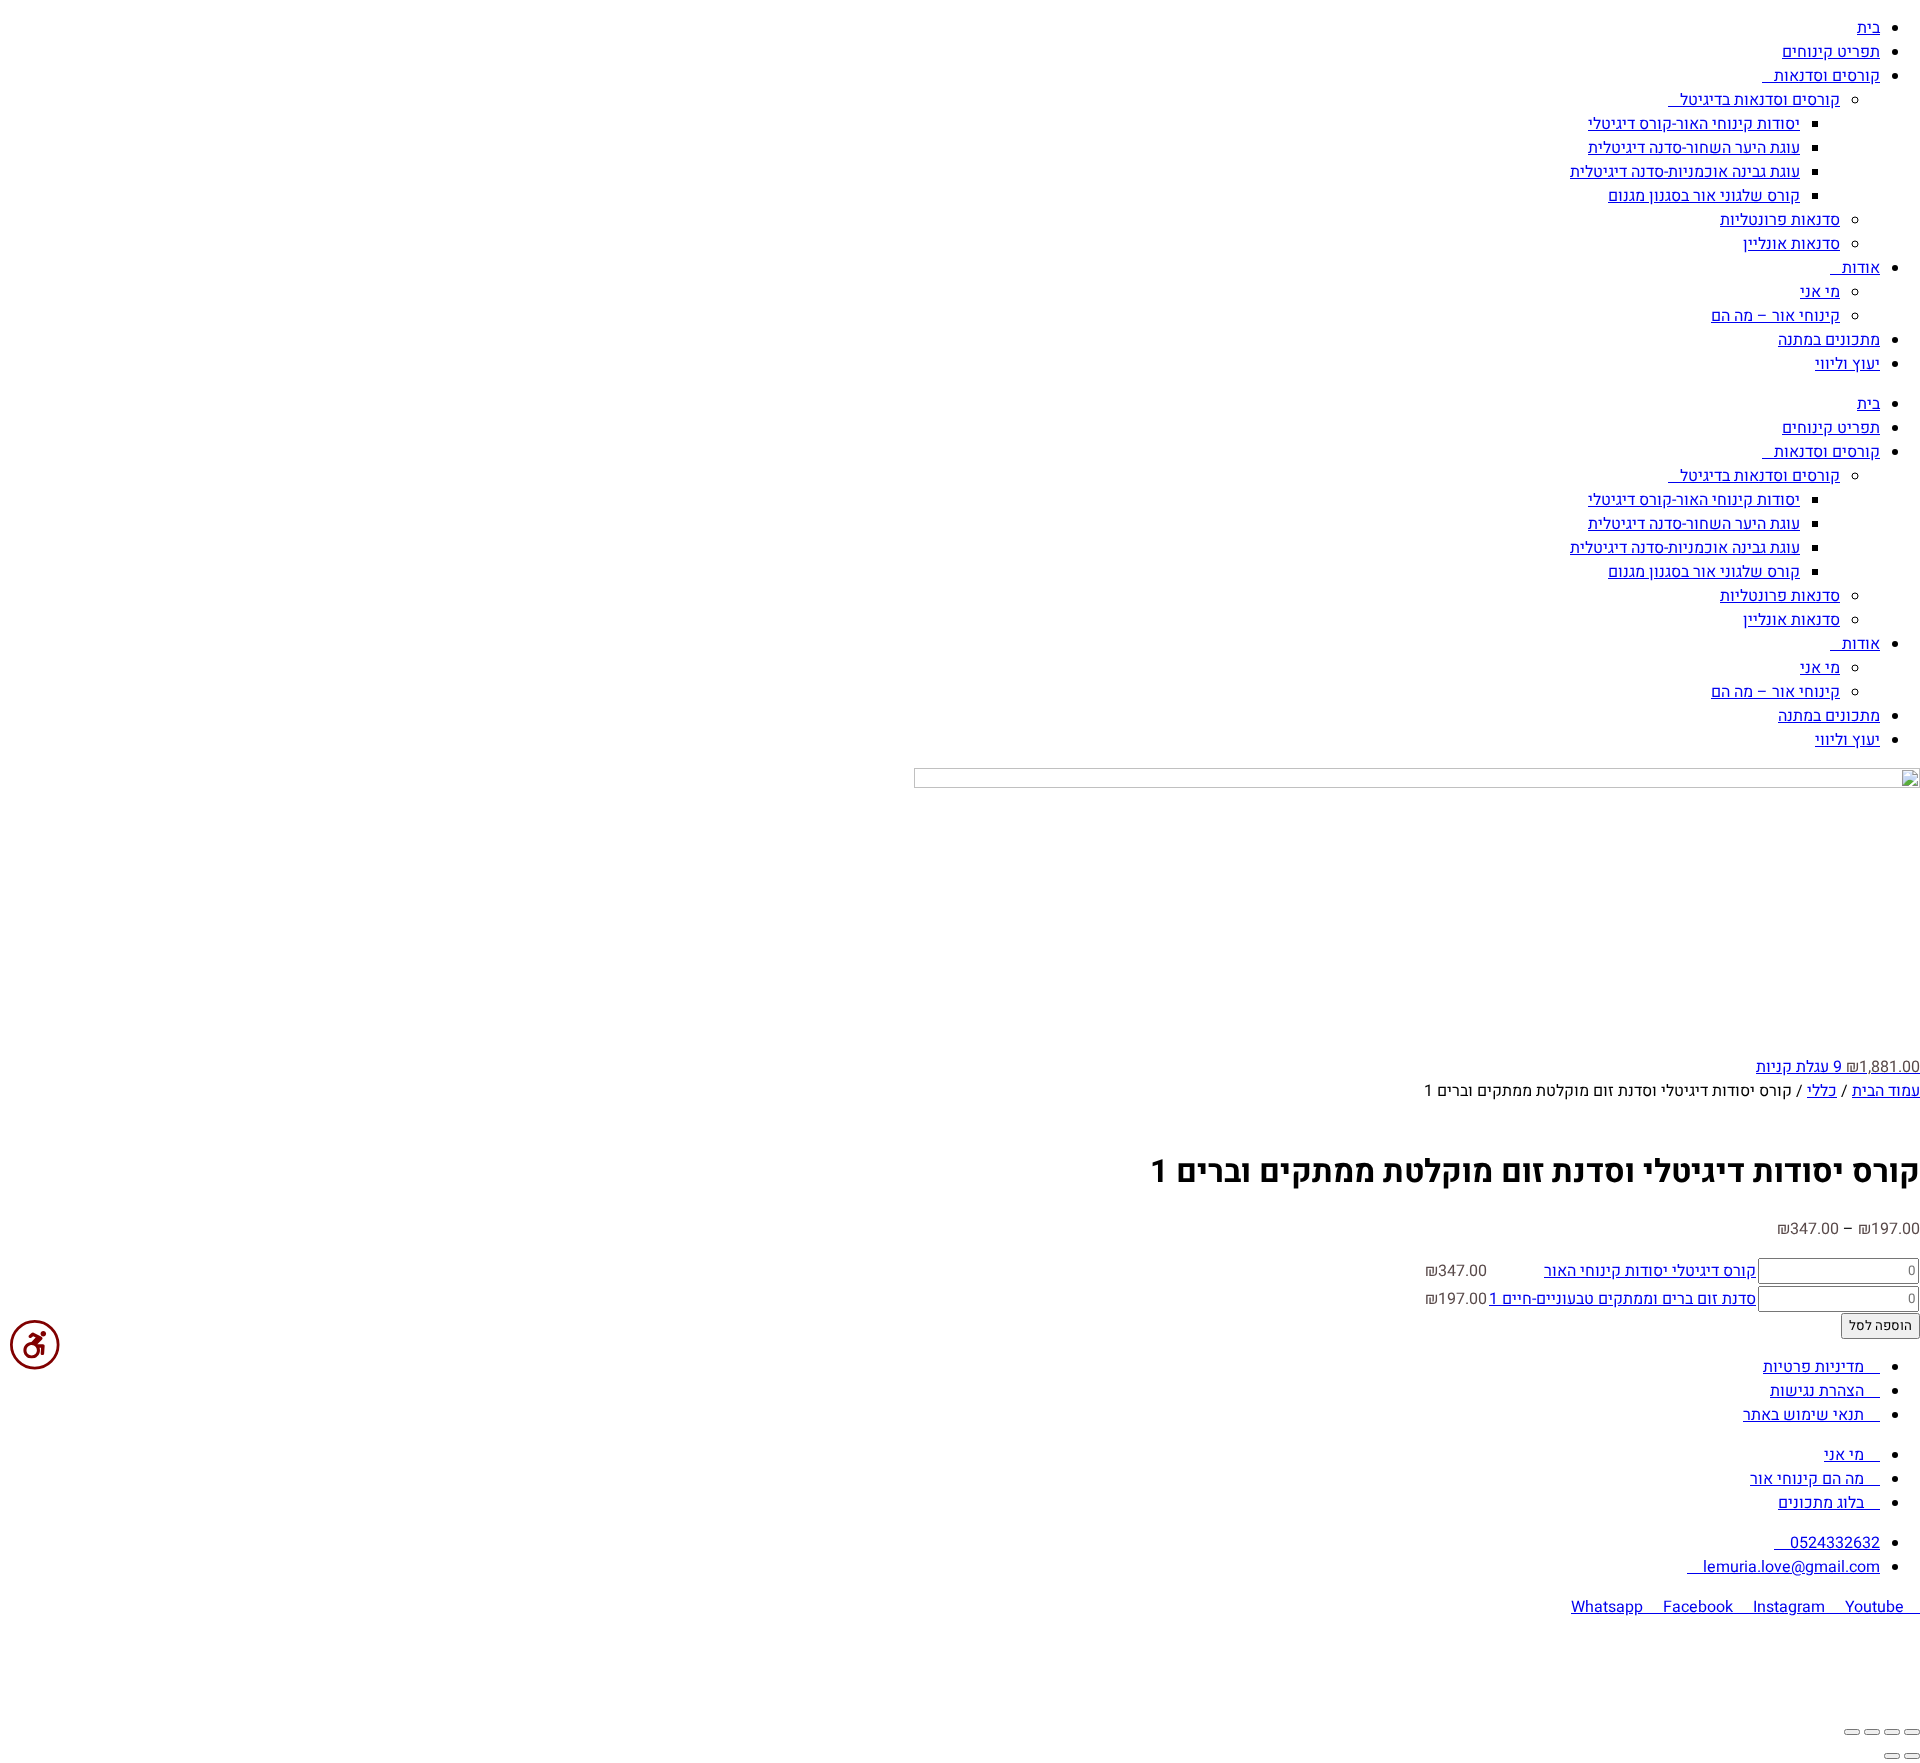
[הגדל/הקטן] (1912, 1732)
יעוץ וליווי (1847, 364)
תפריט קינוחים (1831, 52)
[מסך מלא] (1892, 1732)
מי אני (1820, 292)
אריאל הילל (917, 1687)
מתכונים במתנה (1829, 340)
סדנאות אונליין (1791, 244)
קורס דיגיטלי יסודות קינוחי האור (1650, 1271)
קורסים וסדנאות (1827, 76)
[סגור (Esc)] (1852, 1732)
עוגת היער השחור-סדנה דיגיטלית (1694, 148)
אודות (1861, 268)
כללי (1822, 1091)
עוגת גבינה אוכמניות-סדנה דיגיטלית (1685, 172)
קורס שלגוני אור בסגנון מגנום (1704, 196)
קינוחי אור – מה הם (1775, 316)
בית (1868, 28)
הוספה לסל (1880, 1326)
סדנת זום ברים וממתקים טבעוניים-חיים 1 (1622, 1299)
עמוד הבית (1886, 1091)
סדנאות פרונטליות (1780, 220)
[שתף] (1872, 1732)
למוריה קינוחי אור (905, 1647)
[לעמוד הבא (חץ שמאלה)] (1892, 1756)
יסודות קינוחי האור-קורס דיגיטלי (1694, 124)
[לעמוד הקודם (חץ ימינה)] (1912, 1756)
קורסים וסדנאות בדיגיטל (1760, 100)
